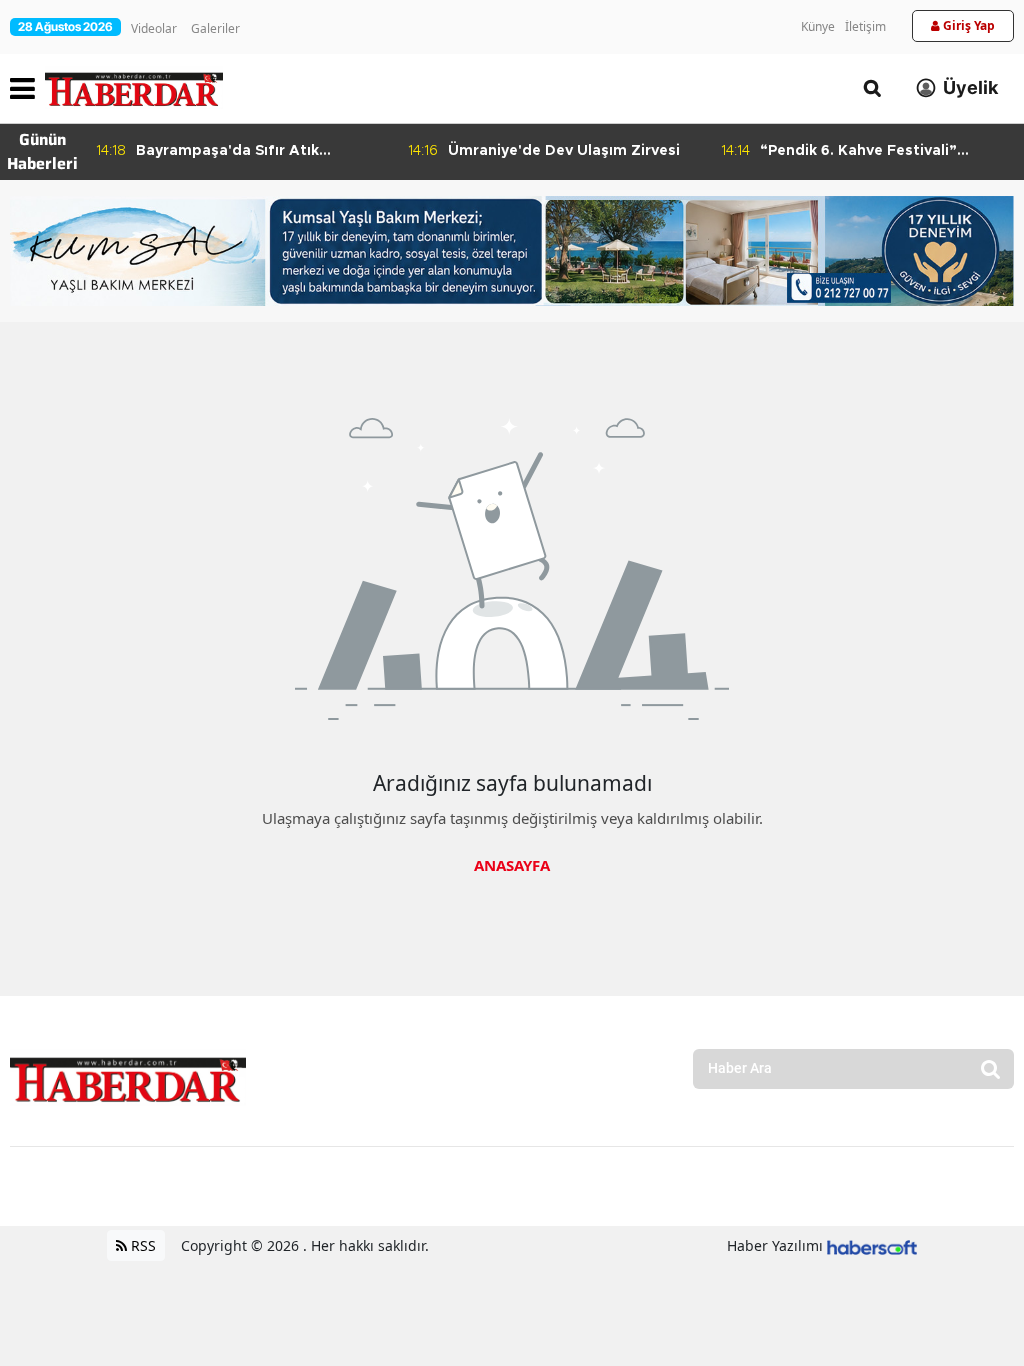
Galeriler (215, 28)
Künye (818, 26)
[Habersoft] (872, 1245)
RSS (141, 1245)
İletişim (865, 26)
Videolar (154, 28)
